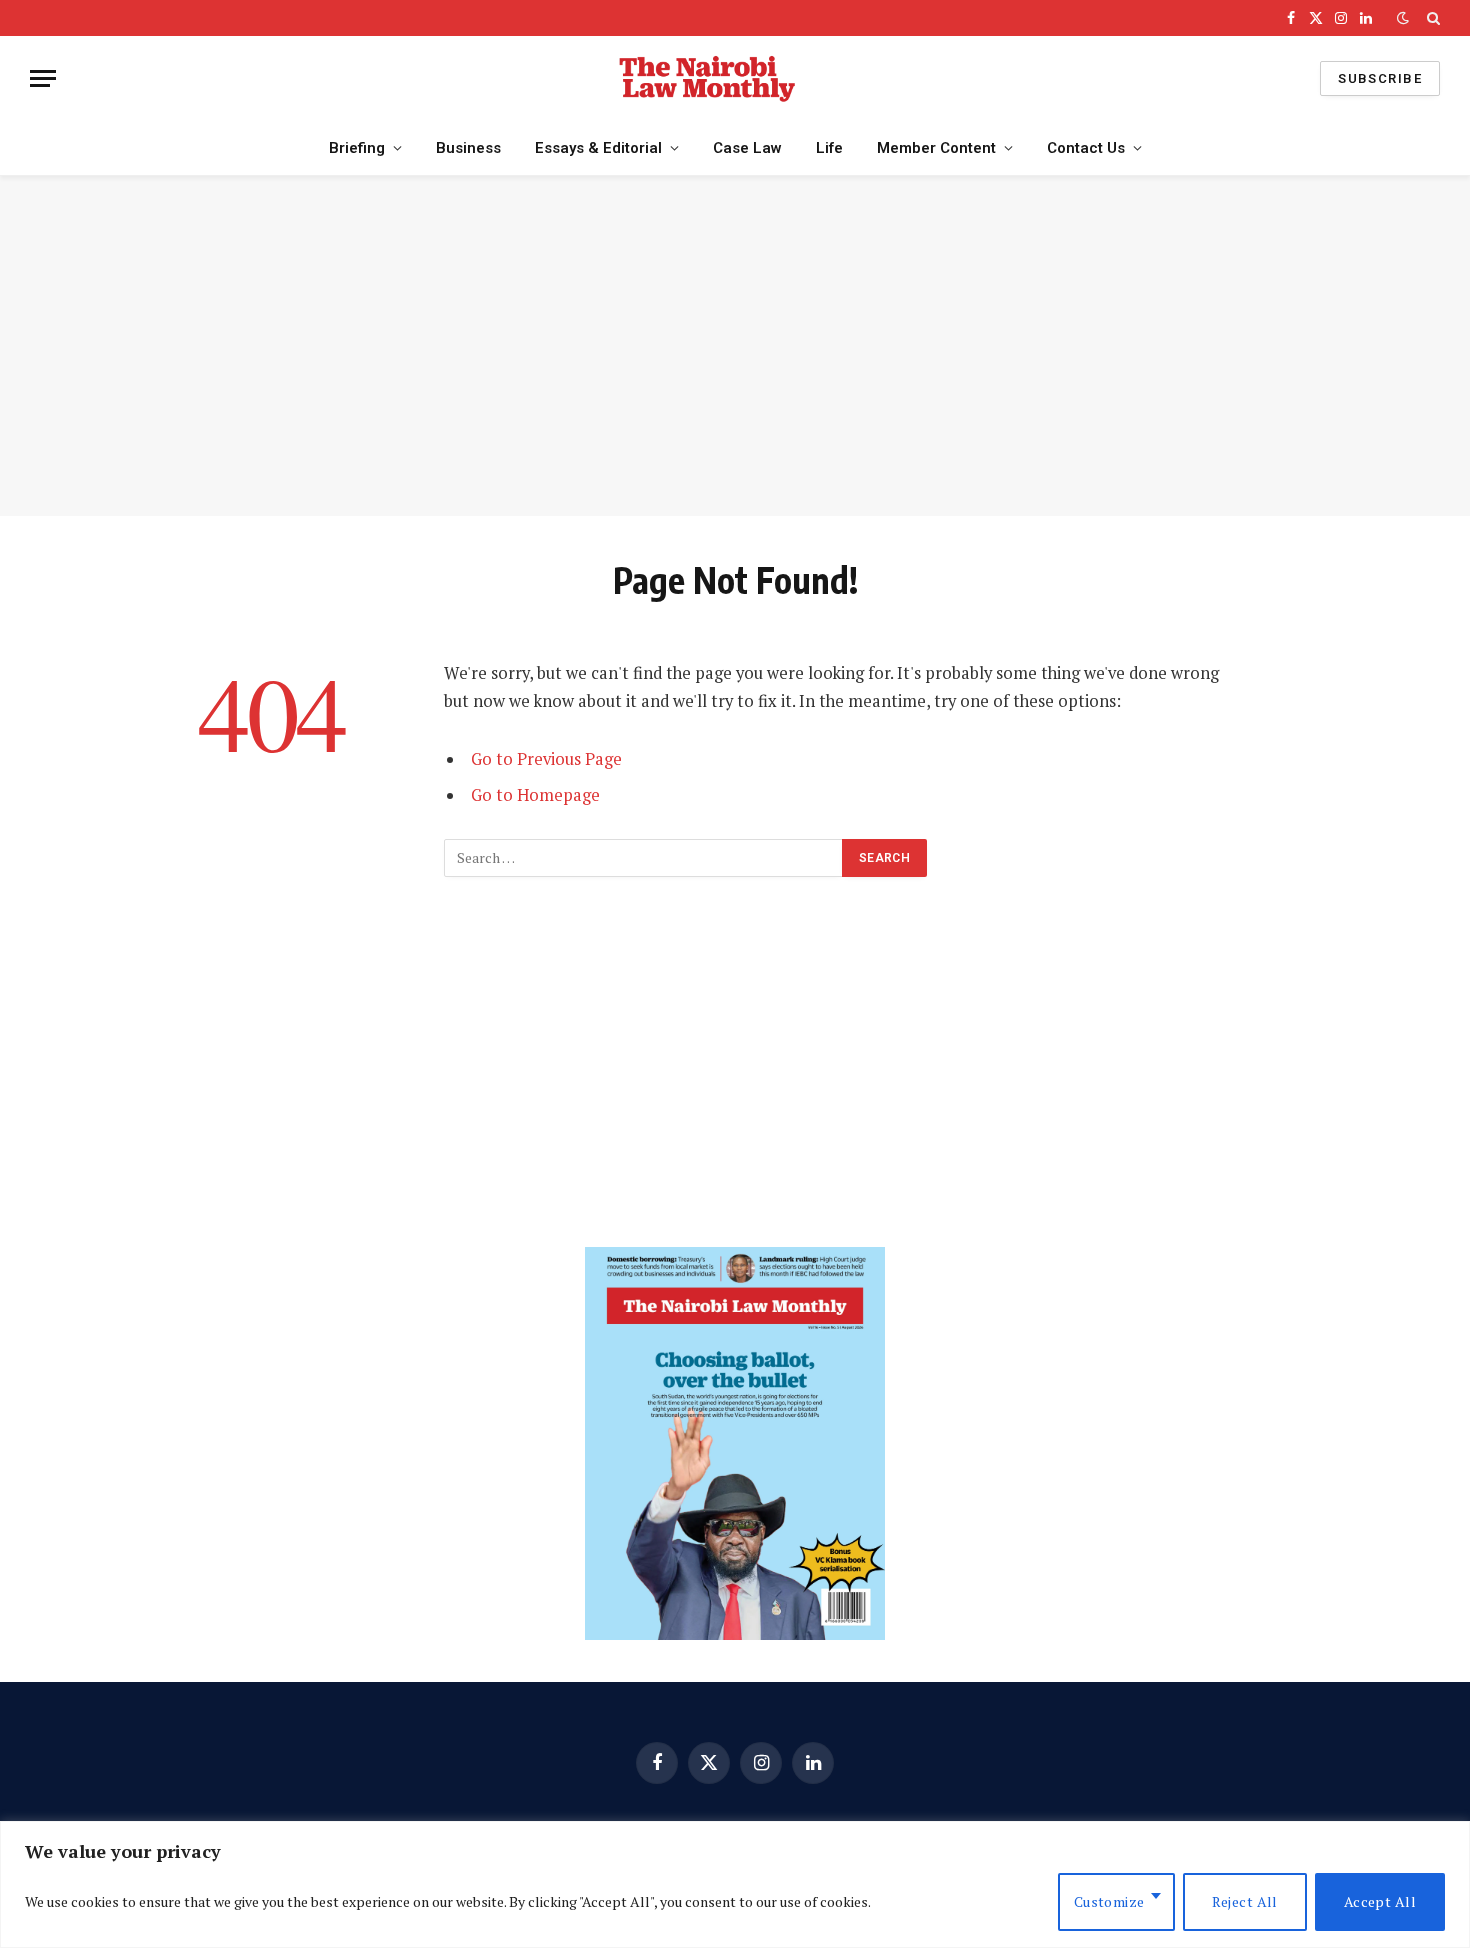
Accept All (1380, 1901)
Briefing (357, 148)
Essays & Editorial (598, 148)
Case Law (747, 148)
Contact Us (1086, 148)
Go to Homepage (535, 795)
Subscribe (1380, 78)
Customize (1109, 1901)
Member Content (936, 148)
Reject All (1245, 1901)
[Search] (1431, 18)
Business (468, 148)
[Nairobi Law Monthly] (707, 78)
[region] (735, 1884)
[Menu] (43, 78)
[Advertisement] (735, 346)
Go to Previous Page (546, 759)
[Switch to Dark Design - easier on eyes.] (1403, 18)
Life (829, 148)
